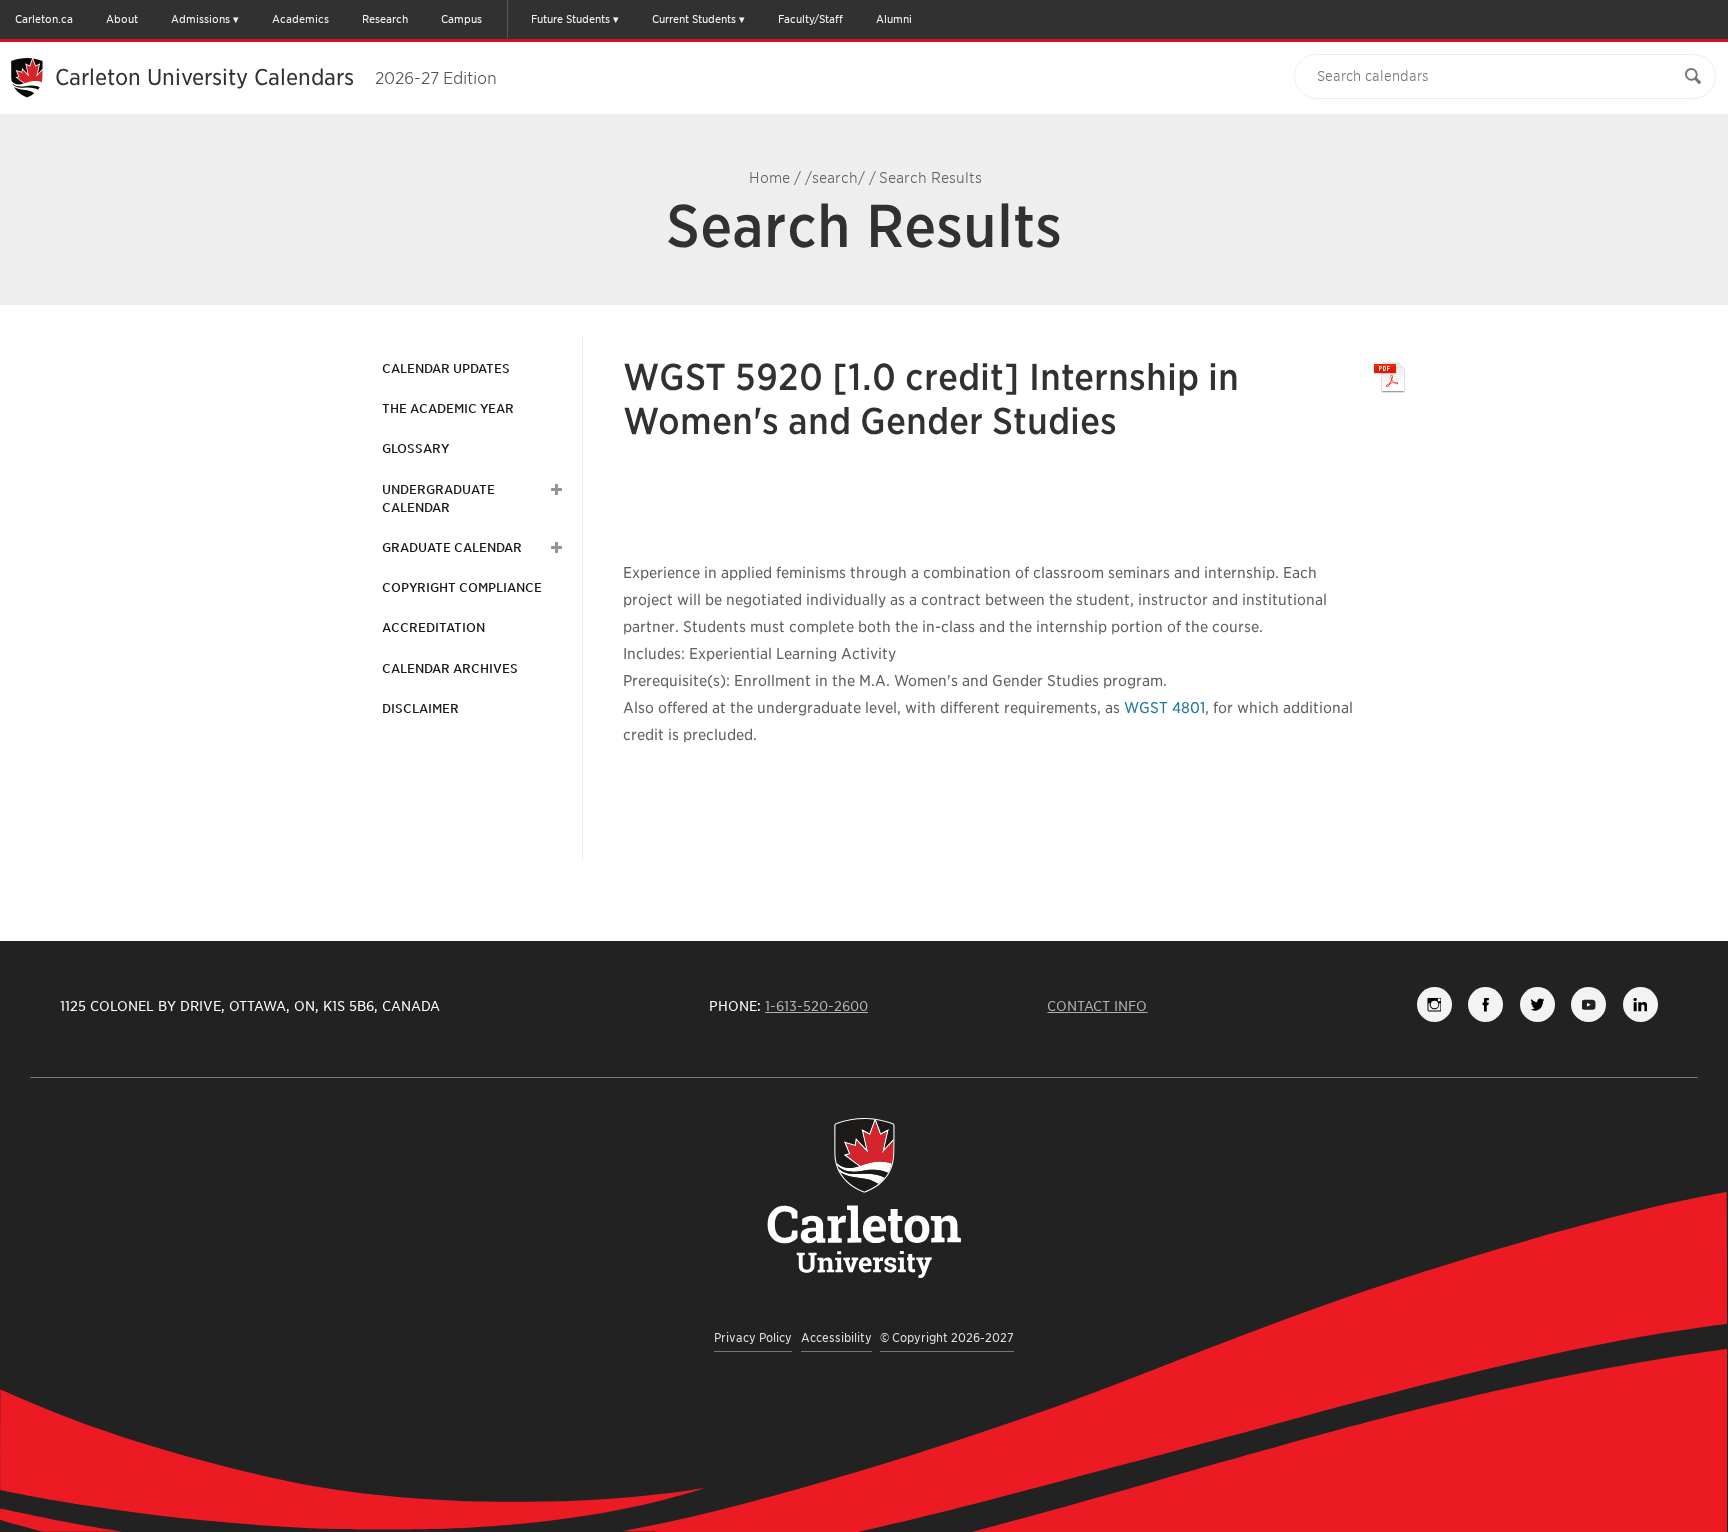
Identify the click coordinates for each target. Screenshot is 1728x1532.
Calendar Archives (450, 668)
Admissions (200, 19)
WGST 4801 (1164, 708)
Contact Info (1097, 1006)
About (122, 19)
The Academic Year (448, 408)
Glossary (415, 448)
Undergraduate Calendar (438, 498)
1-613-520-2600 (816, 1006)
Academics (300, 19)
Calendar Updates (446, 368)
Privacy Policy (753, 1337)
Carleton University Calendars (276, 77)
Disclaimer (420, 708)
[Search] (1693, 76)
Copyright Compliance (462, 587)
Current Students (694, 19)
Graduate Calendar (452, 547)
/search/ (835, 178)
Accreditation (433, 627)
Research (385, 19)
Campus (461, 19)
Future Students (570, 19)
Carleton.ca (44, 19)
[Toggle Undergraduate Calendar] (554, 490)
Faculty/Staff (810, 19)
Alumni (894, 19)
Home (769, 178)
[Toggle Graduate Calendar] (554, 548)
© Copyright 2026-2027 (947, 1337)
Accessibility (836, 1337)
